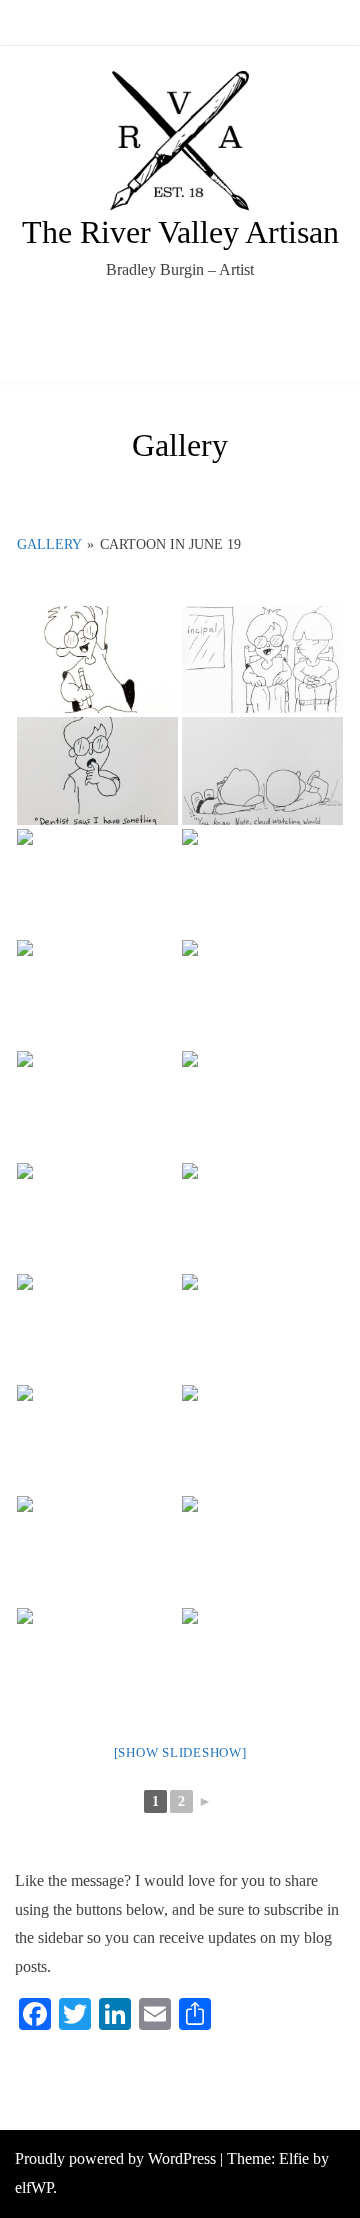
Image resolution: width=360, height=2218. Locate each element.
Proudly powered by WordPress (117, 2158)
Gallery (49, 544)
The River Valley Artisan (180, 232)
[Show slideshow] (180, 1752)
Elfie (294, 2158)
